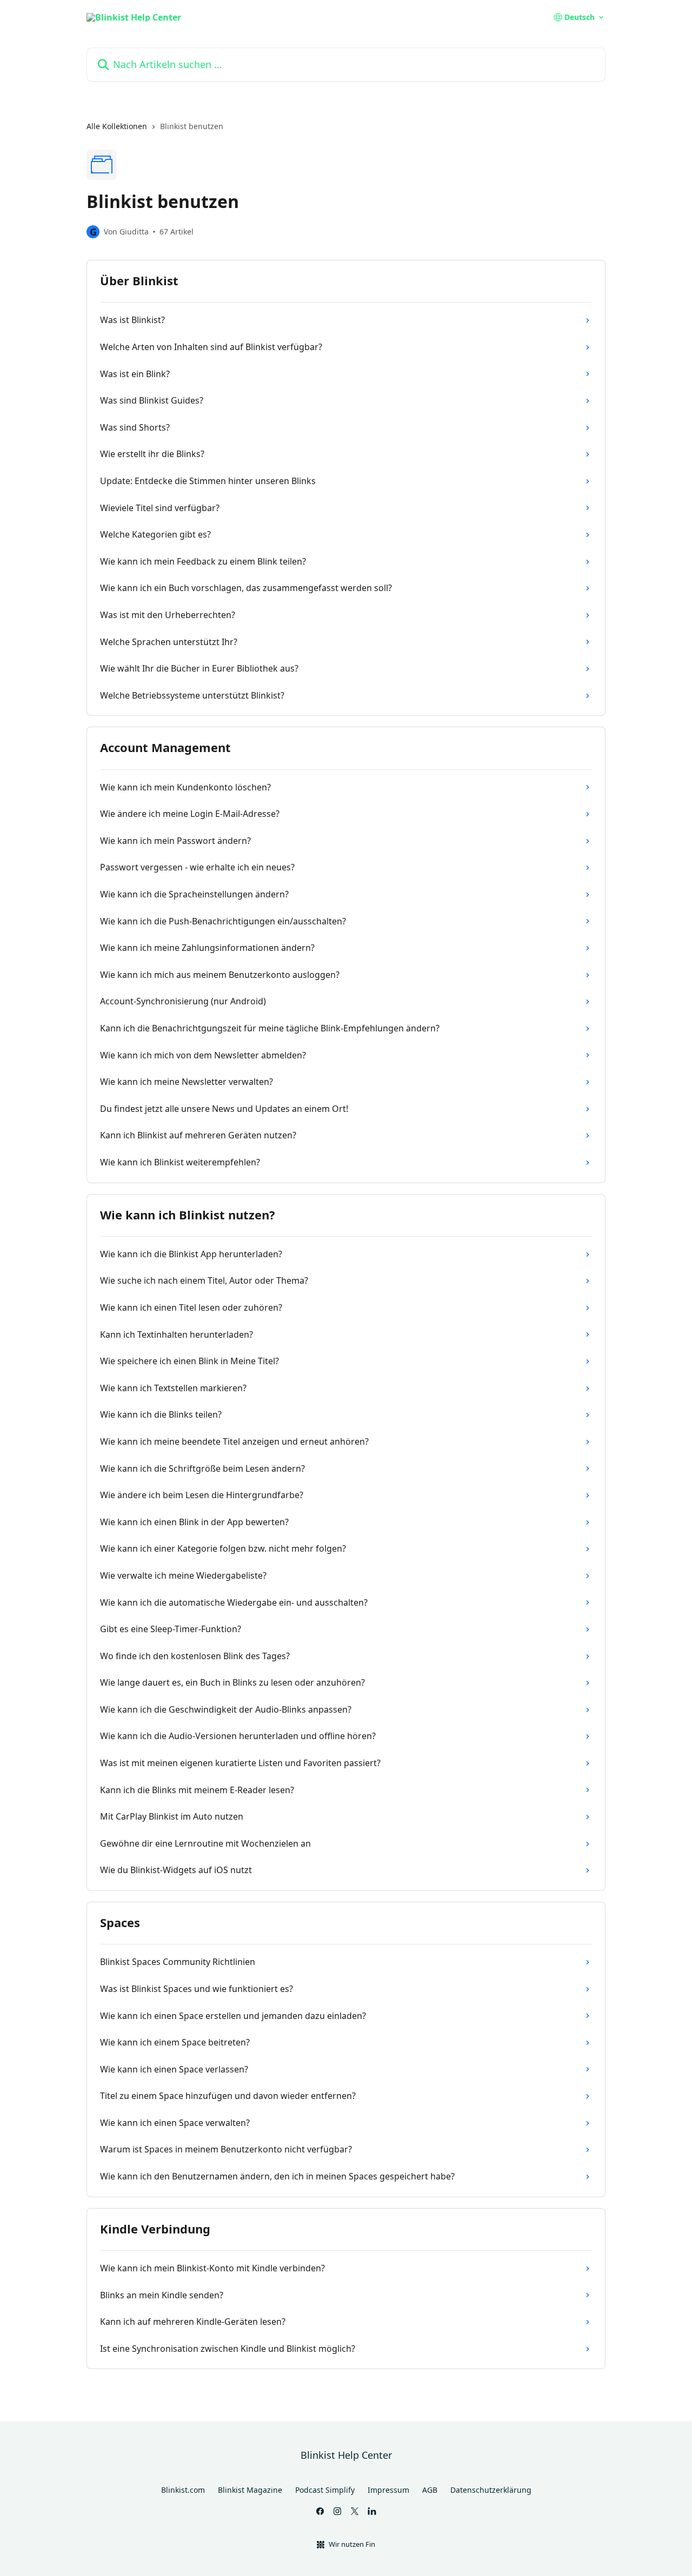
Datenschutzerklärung (491, 2490)
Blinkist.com (183, 2490)
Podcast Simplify (325, 2490)
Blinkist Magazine (250, 2490)
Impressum (388, 2490)
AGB (430, 2490)
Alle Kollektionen (117, 126)
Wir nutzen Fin (352, 2544)
